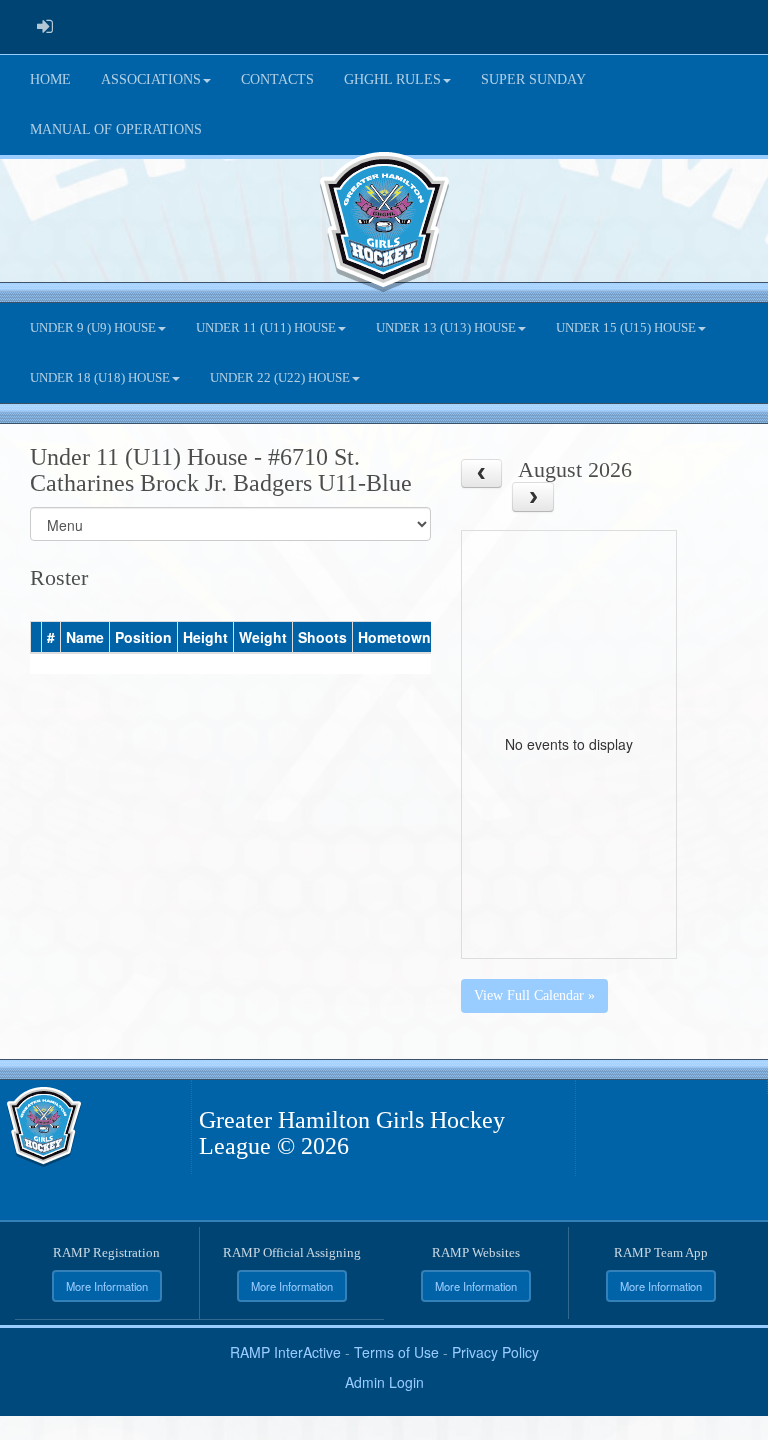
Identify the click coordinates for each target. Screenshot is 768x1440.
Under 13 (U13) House (446, 328)
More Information (107, 1286)
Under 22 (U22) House (280, 378)
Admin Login (384, 1382)
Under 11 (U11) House (266, 328)
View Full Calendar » (534, 995)
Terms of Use (396, 1352)
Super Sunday (533, 79)
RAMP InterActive (285, 1352)
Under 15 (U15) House (626, 328)
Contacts (277, 79)
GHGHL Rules (392, 79)
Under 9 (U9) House (93, 328)
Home (50, 79)
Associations (151, 79)
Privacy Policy (495, 1352)
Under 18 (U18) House (100, 378)
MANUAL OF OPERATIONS (116, 129)
